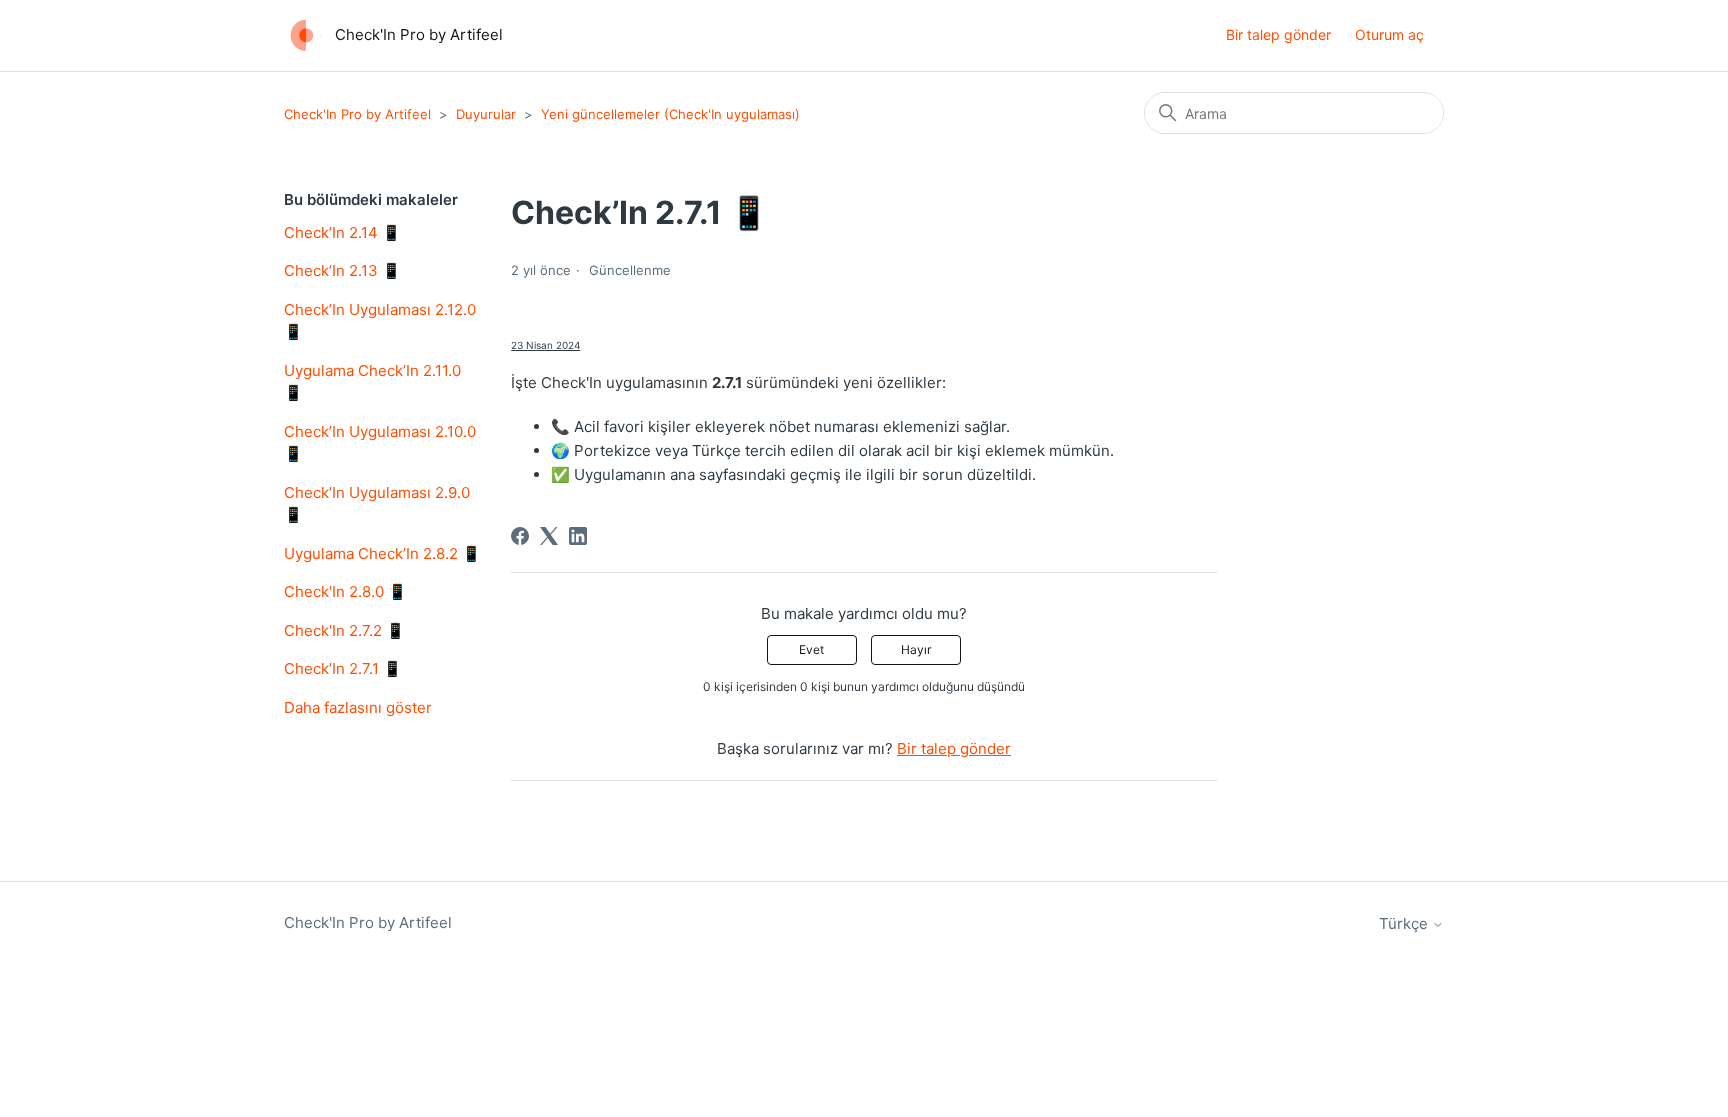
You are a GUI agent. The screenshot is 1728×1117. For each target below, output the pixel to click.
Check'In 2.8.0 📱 (345, 591)
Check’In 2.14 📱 (342, 232)
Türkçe (1405, 923)
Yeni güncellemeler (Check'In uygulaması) (670, 114)
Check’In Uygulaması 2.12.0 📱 (380, 321)
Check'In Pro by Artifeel (357, 114)
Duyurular (486, 114)
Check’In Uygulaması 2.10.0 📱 (380, 443)
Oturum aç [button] (1389, 34)
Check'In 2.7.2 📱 (344, 630)
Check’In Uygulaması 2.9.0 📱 (377, 504)
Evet (811, 649)
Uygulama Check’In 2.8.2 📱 (382, 553)
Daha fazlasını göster (358, 707)
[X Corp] (549, 536)
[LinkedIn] (578, 536)
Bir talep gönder (1278, 34)
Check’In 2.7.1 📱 (343, 668)
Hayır (916, 649)
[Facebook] (520, 536)
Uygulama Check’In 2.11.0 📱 (372, 382)
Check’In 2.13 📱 (342, 270)
